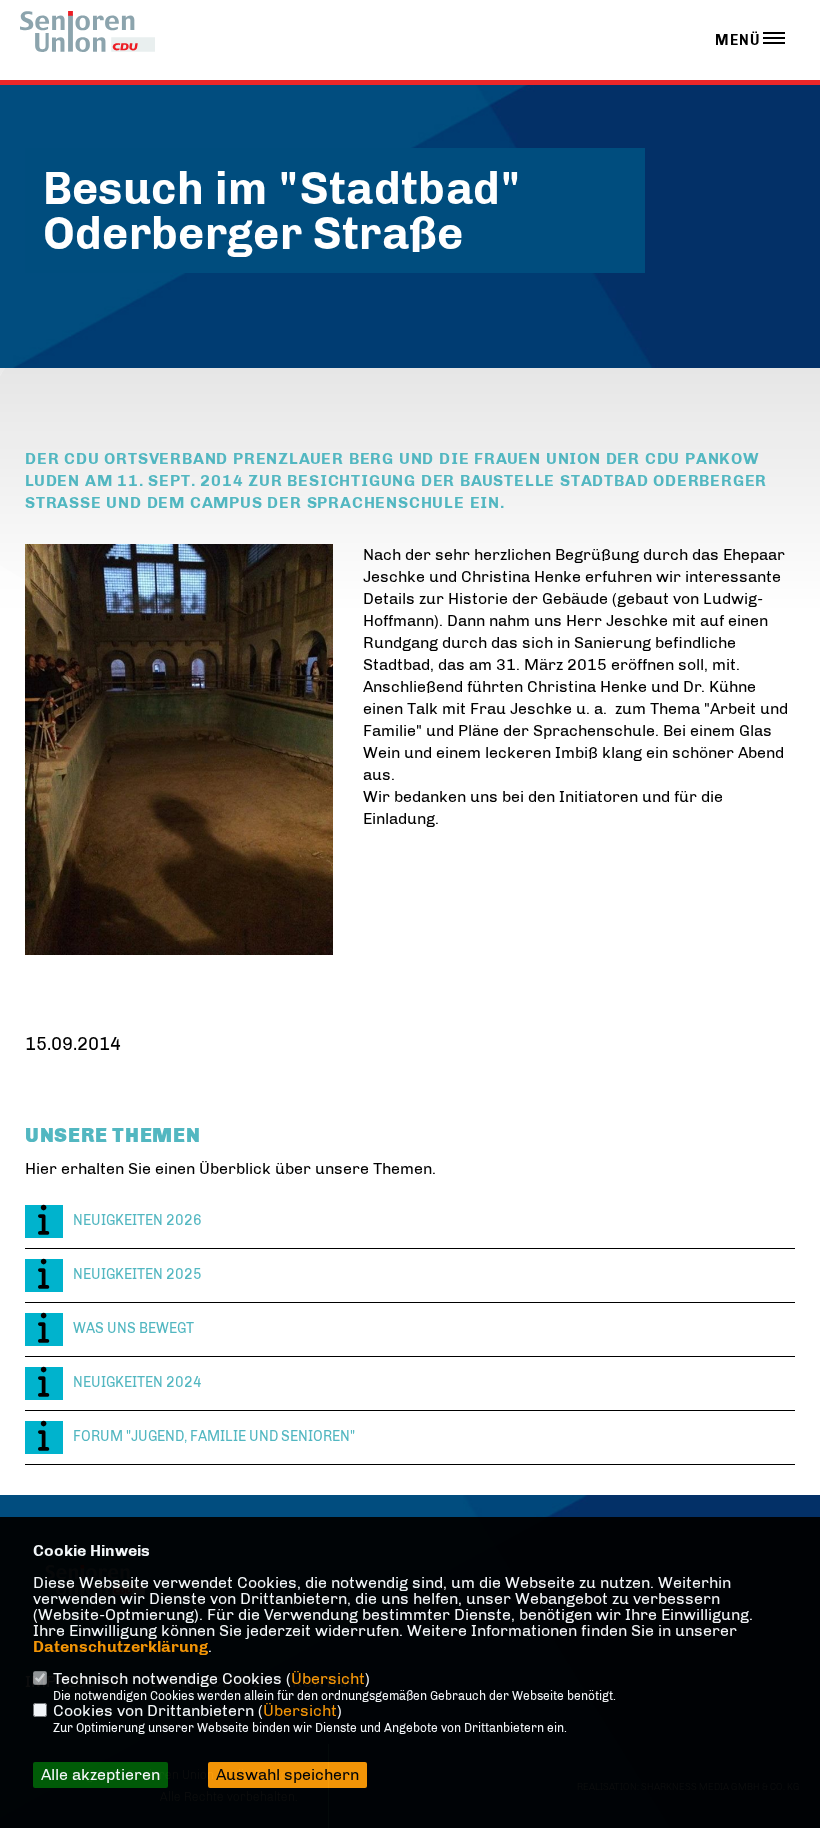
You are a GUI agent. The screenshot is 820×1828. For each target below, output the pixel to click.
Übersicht (328, 1678)
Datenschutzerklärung (120, 1646)
